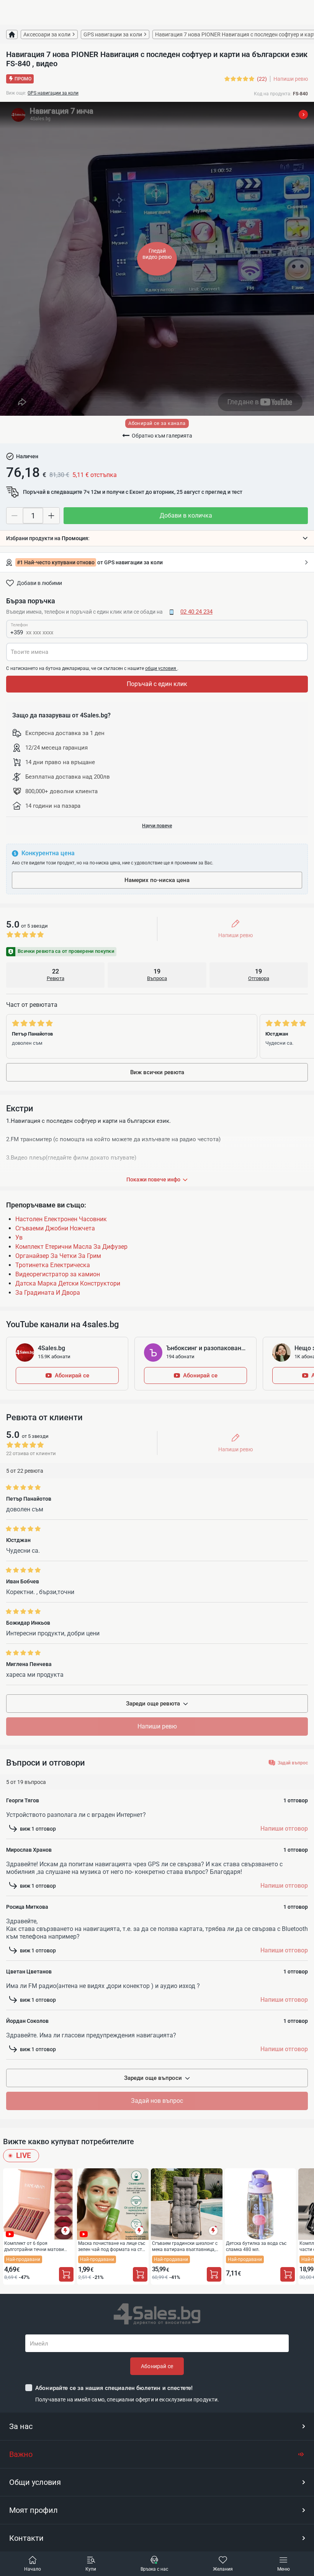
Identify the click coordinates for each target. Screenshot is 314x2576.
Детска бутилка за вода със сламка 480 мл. (256, 2246)
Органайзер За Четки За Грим (58, 1256)
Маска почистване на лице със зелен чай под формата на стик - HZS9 (113, 2246)
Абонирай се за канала (157, 423)
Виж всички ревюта (157, 1072)
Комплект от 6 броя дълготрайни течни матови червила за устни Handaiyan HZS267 (35, 2246)
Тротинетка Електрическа (53, 1265)
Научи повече (157, 826)
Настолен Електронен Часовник (61, 1219)
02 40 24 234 (196, 612)
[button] (157, 538)
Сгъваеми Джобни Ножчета (55, 1228)
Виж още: (16, 93)
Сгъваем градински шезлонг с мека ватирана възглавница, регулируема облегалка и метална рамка (185, 2246)
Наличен (27, 456)
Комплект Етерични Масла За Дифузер (71, 1247)
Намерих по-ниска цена (157, 880)
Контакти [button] (26, 2538)
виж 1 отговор (38, 1829)
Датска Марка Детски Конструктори (68, 1283)
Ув (19, 1237)
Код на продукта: (273, 94)
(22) (262, 79)
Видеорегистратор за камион (58, 1274)
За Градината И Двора (48, 1293)
